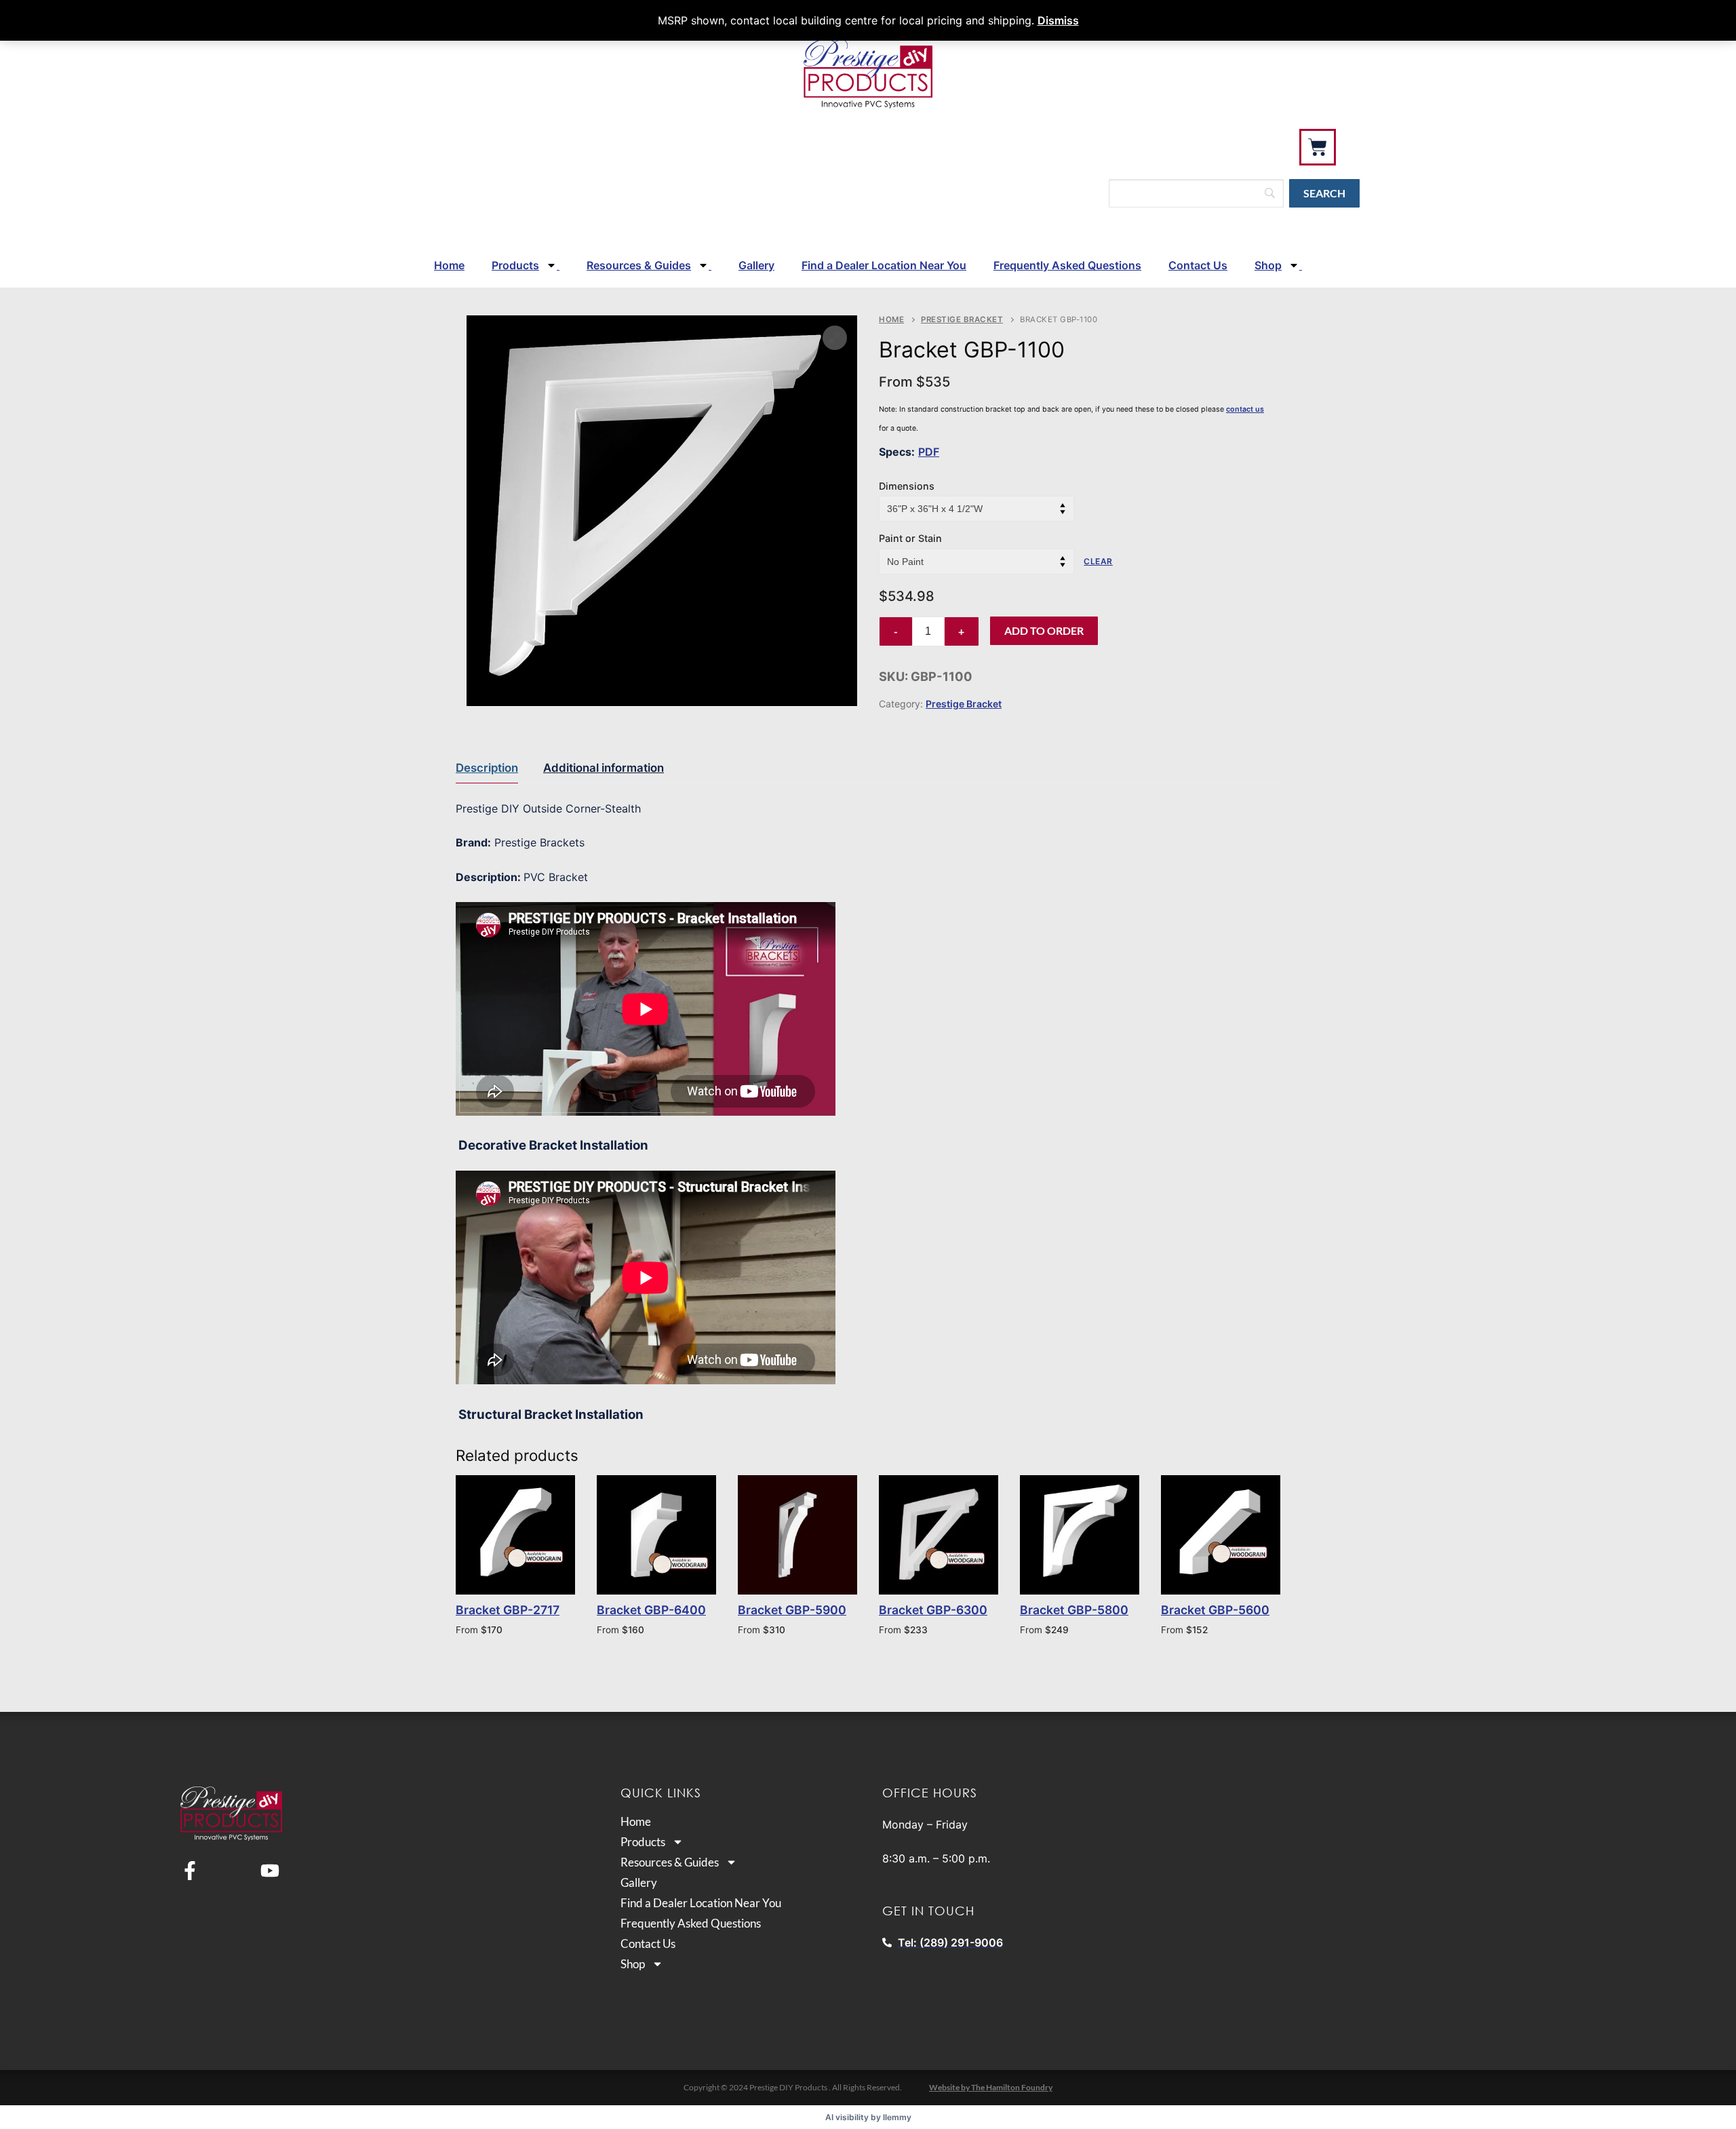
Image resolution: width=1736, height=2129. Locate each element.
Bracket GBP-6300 (933, 1610)
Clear (1098, 561)
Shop (1268, 265)
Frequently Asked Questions (1067, 265)
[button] (835, 338)
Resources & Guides (639, 265)
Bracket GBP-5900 (792, 1610)
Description (487, 768)
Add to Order (1044, 630)
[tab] (487, 768)
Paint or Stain (910, 538)
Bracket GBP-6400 (651, 1610)
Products (515, 265)
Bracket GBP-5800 (1074, 1610)
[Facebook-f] (190, 1871)
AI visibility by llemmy (868, 2117)
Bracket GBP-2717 (508, 1610)
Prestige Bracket (962, 319)
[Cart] (1318, 147)
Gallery (756, 265)
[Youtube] (270, 1871)
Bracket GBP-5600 (1215, 1610)
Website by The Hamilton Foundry (991, 2087)
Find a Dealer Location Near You (884, 265)
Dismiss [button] (1058, 20)
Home (449, 265)
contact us (1245, 409)
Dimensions (907, 486)
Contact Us (1198, 265)
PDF (929, 452)
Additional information (604, 768)
